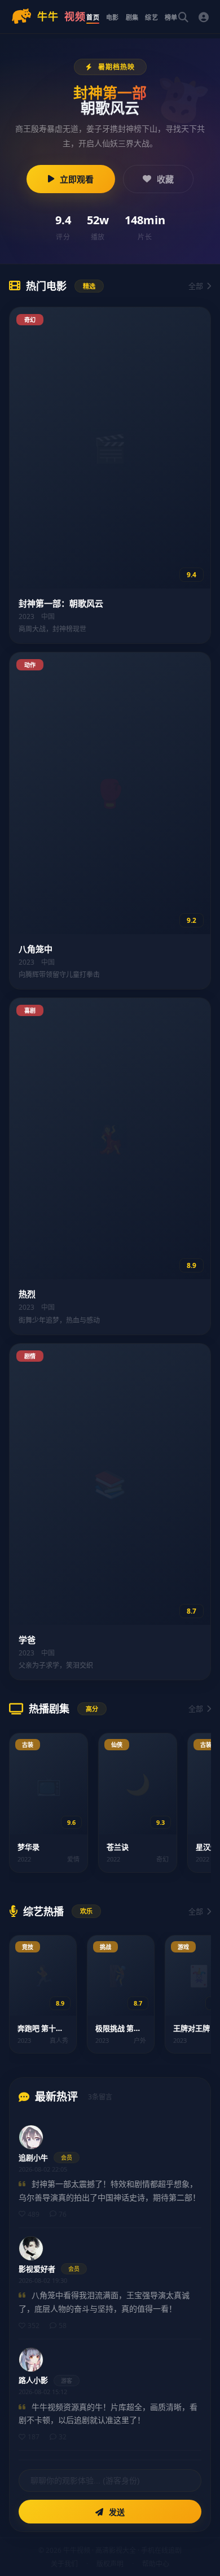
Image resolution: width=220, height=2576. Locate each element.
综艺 (151, 17)
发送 (116, 2512)
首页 (93, 17)
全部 (196, 286)
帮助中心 (156, 2564)
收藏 (165, 179)
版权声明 (110, 2564)
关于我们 (64, 2564)
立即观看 (77, 179)
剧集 (132, 17)
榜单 (171, 17)
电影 (113, 17)
